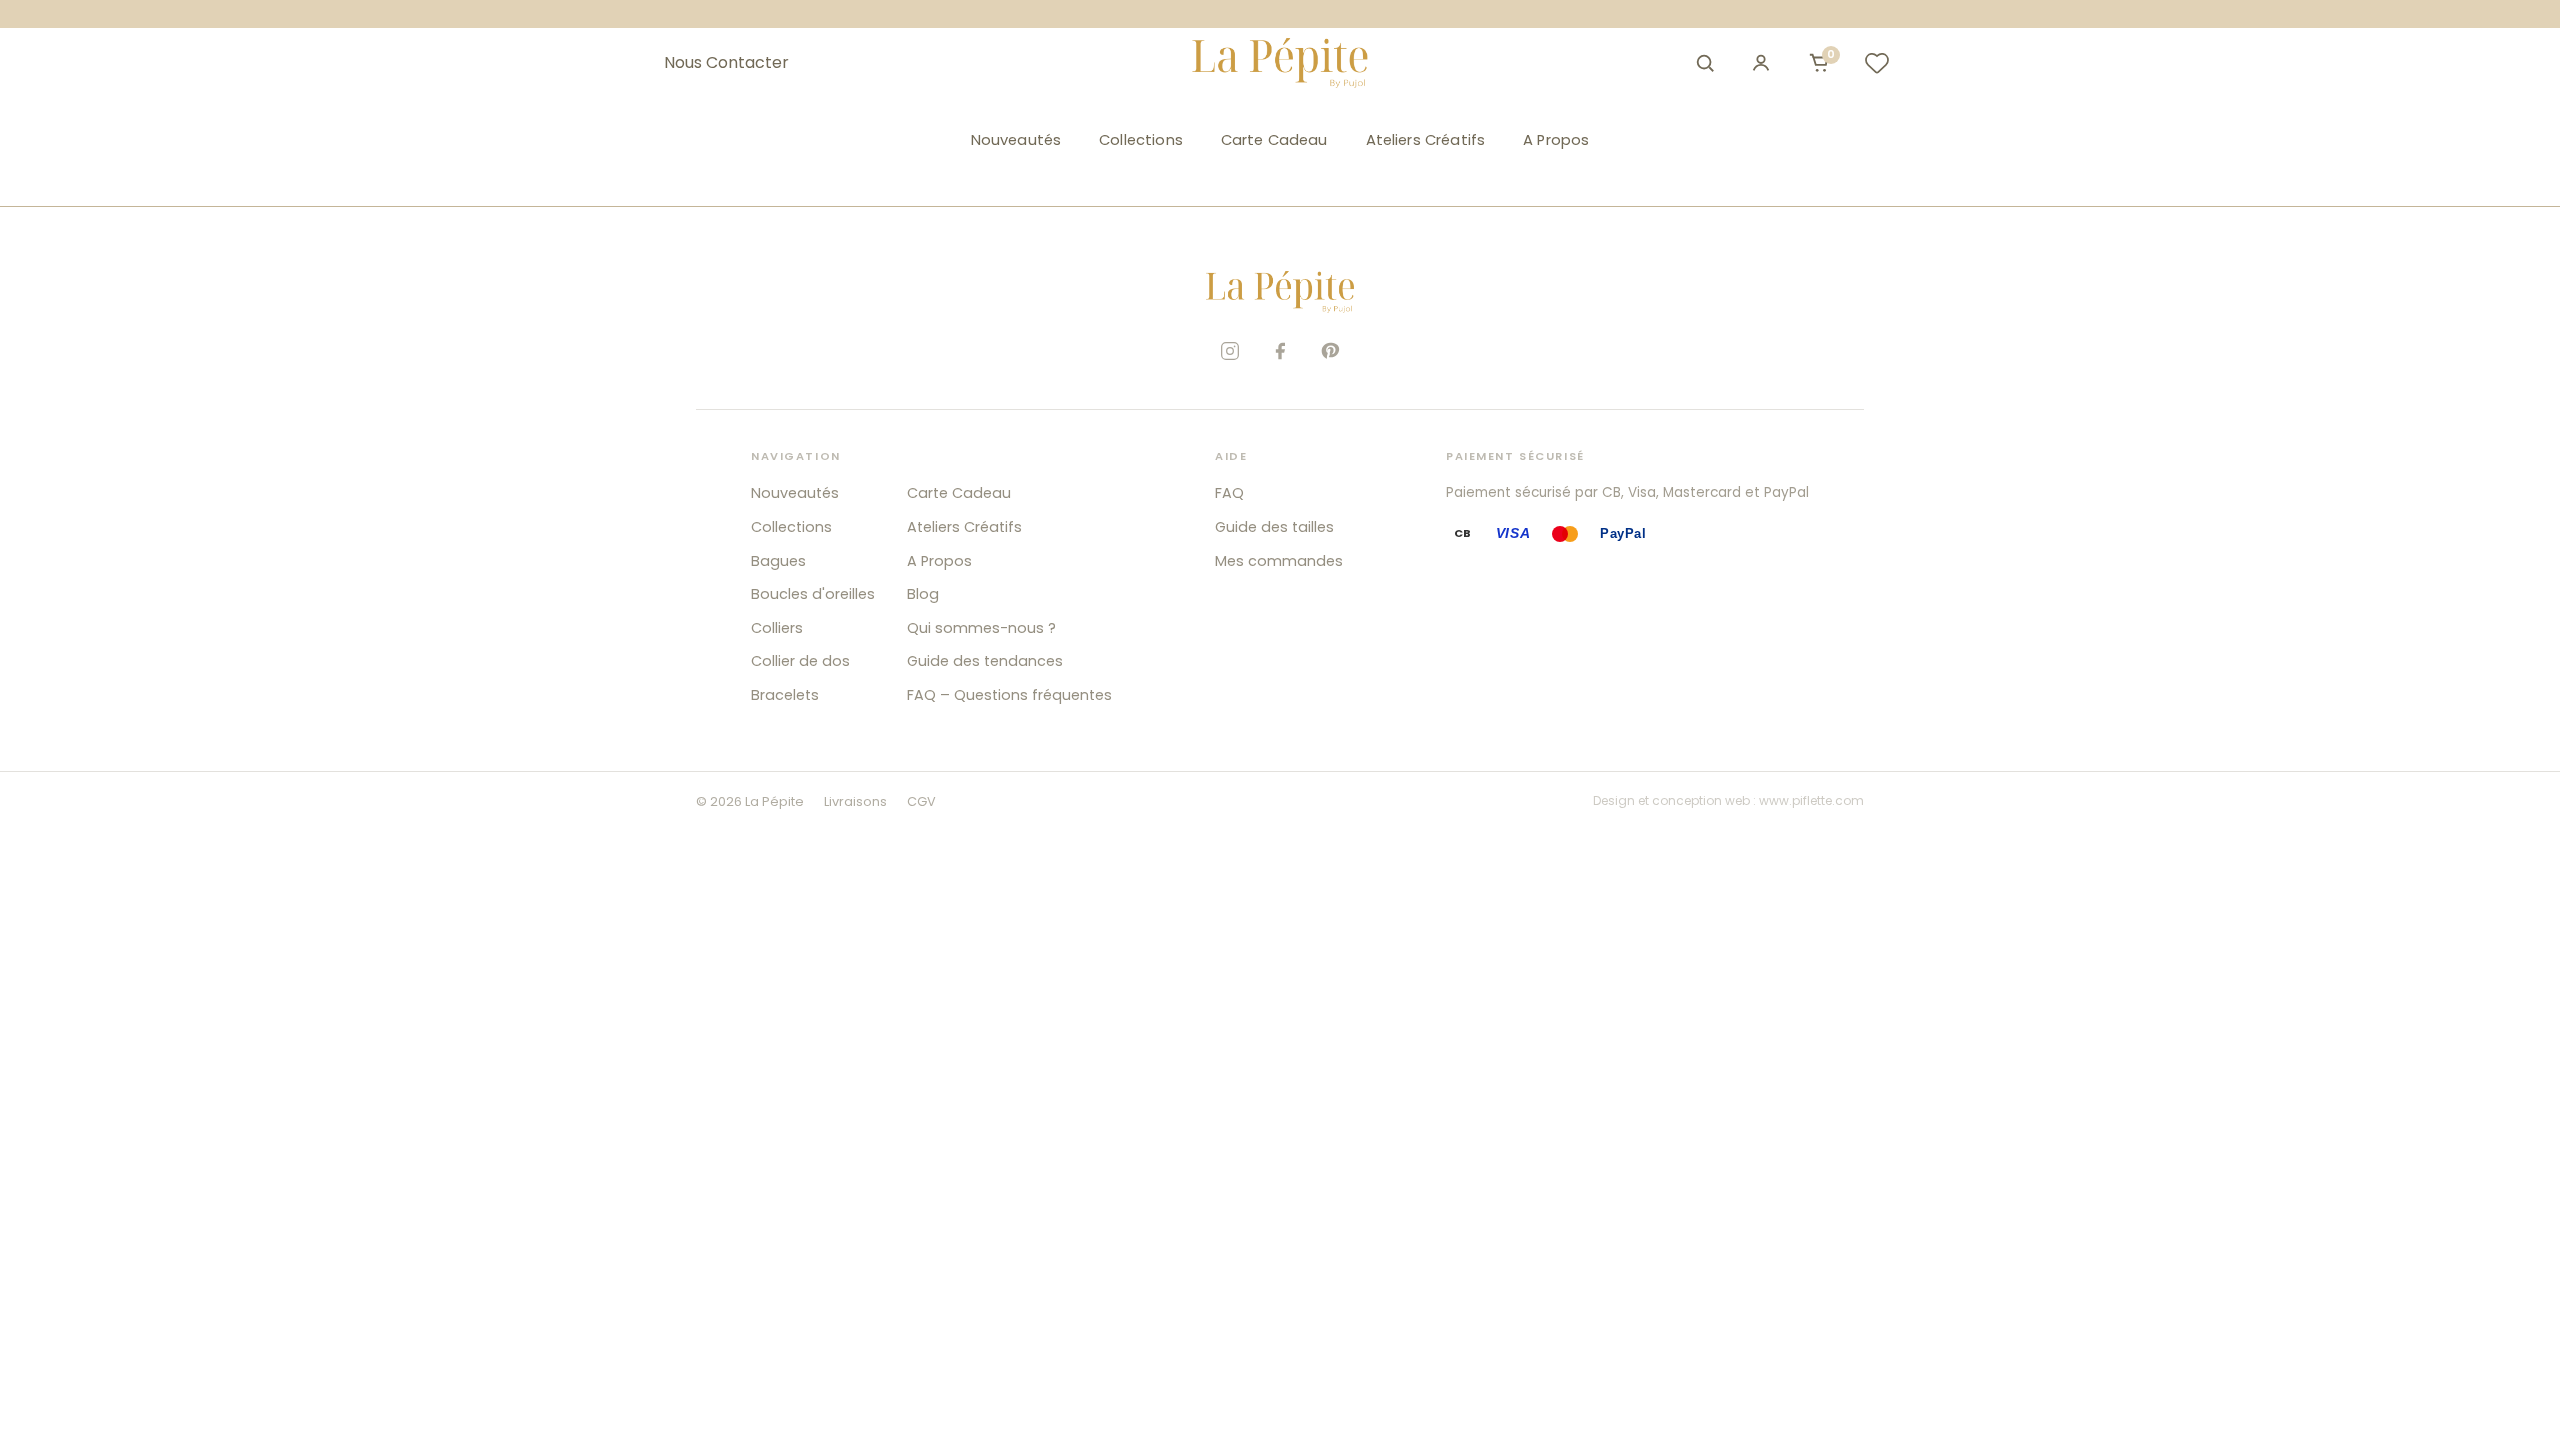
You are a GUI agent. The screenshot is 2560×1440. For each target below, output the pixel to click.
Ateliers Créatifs (1426, 140)
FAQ (1229, 493)
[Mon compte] (1761, 63)
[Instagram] (1230, 351)
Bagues (778, 561)
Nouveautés (1016, 140)
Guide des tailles (1274, 527)
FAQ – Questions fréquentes (1009, 695)
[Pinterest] (1330, 351)
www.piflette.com (1811, 800)
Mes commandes (1279, 561)
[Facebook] (1280, 351)
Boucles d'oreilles (813, 594)
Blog (923, 594)
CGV (921, 801)
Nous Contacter (726, 63)
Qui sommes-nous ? (981, 628)
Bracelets (785, 695)
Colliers (777, 628)
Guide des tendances (985, 661)
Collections (1141, 140)
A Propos (1556, 140)
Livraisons (855, 801)
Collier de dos (800, 661)
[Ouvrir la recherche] (1705, 63)
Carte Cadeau (1274, 140)
